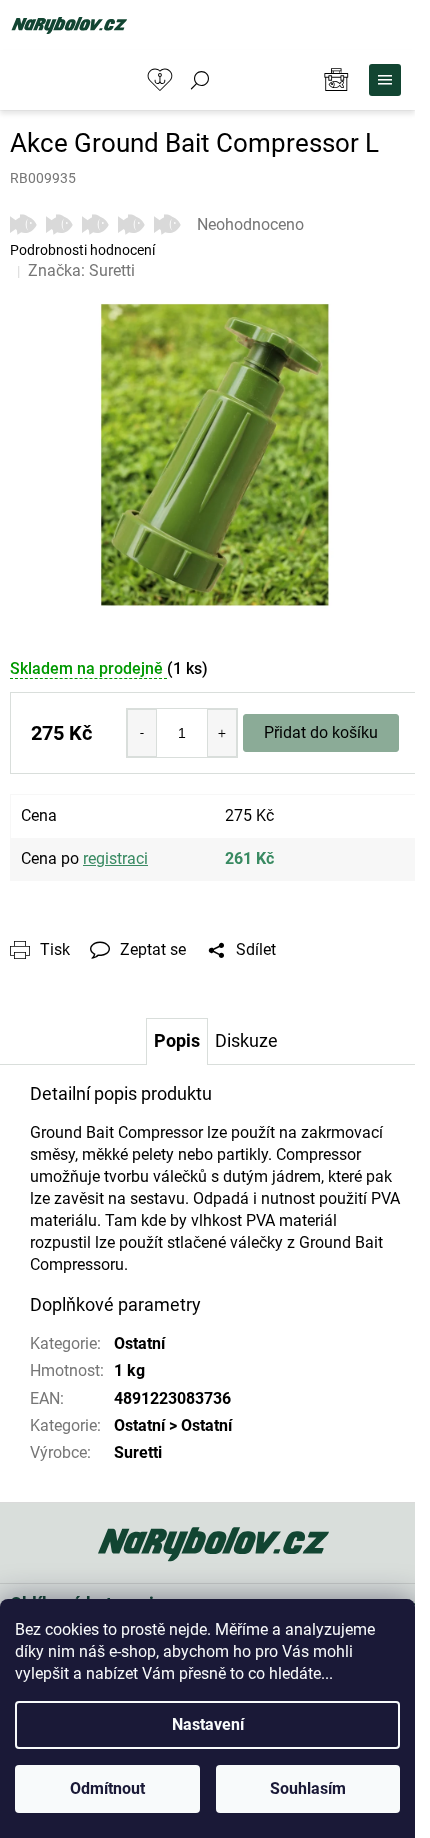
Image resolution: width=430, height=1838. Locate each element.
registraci (115, 858)
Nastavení (208, 1724)
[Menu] (385, 80)
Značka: (81, 270)
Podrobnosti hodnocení (82, 250)
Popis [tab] (177, 1040)
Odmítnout (107, 1788)
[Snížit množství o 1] (142, 733)
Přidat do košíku (321, 732)
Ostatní (139, 1343)
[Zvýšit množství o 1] (222, 733)
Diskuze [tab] (246, 1040)
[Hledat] (200, 80)
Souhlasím (308, 1788)
